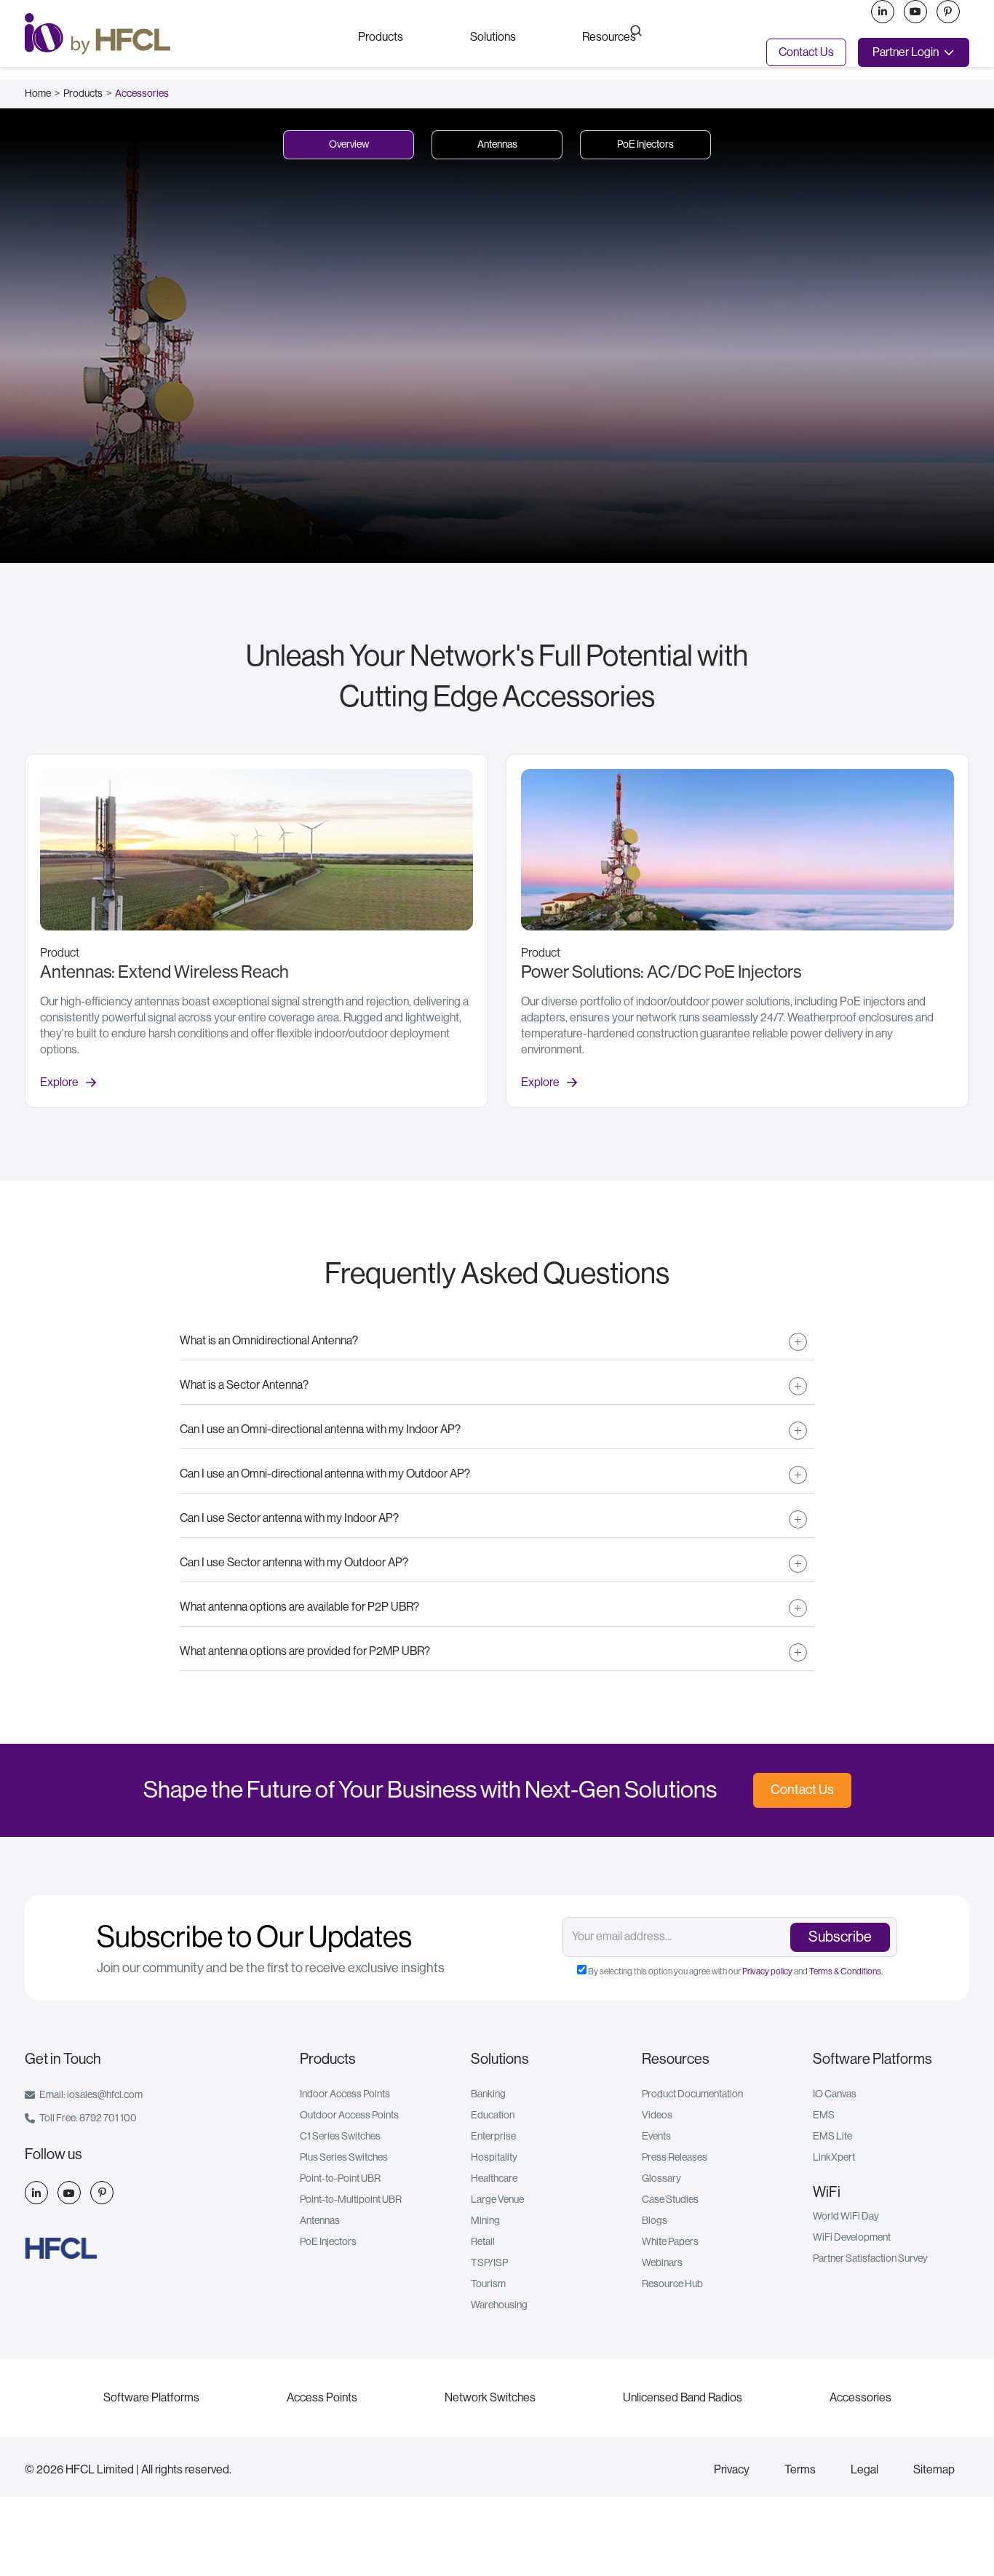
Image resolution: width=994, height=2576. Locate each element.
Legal (864, 2470)
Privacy (732, 2470)
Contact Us (806, 52)
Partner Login (906, 52)
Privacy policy (767, 1971)
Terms (800, 2470)
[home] (178, 34)
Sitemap (934, 2470)
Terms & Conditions (845, 1971)
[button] (381, 36)
